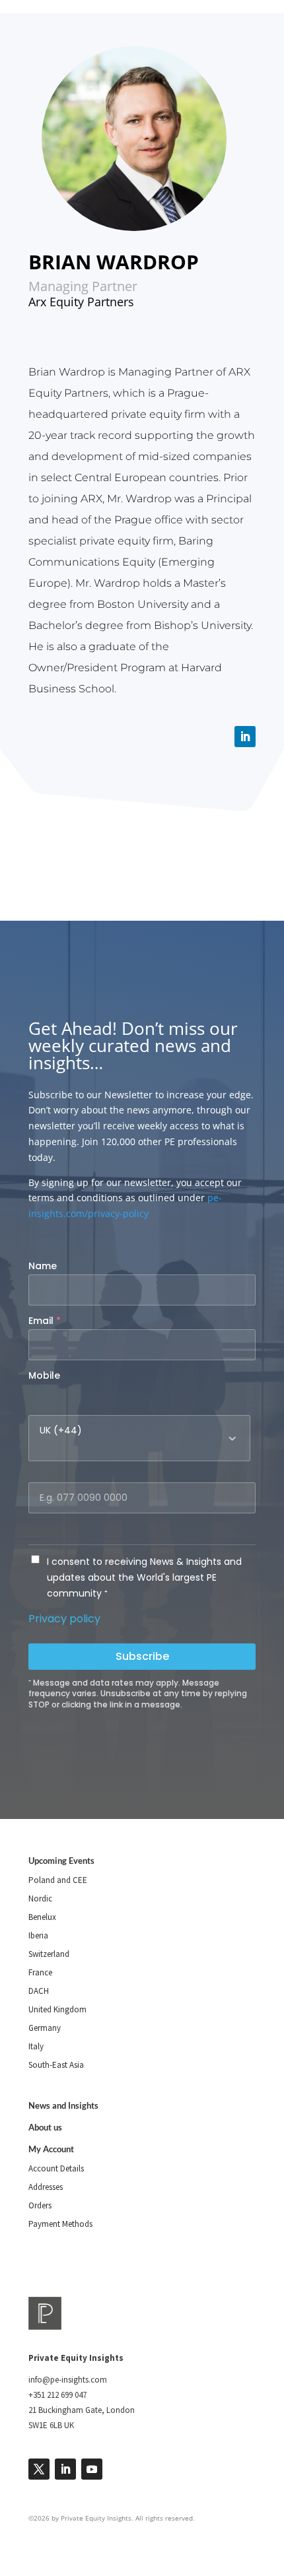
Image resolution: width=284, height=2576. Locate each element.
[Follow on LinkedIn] (245, 737)
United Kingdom (57, 2009)
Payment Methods (60, 2224)
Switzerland (49, 1954)
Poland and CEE (58, 1880)
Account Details (56, 2168)
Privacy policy (64, 1619)
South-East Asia (56, 2065)
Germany (45, 2028)
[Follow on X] (39, 2469)
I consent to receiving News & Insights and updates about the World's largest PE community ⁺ (144, 1577)
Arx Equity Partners (81, 302)
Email (45, 1321)
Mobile (44, 1375)
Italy (36, 2046)
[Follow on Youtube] (92, 2469)
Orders (40, 2205)
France (40, 1972)
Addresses (46, 2187)
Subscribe (142, 1656)
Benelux (42, 1917)
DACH (39, 1991)
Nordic (40, 1899)
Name (43, 1266)
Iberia (38, 1935)
